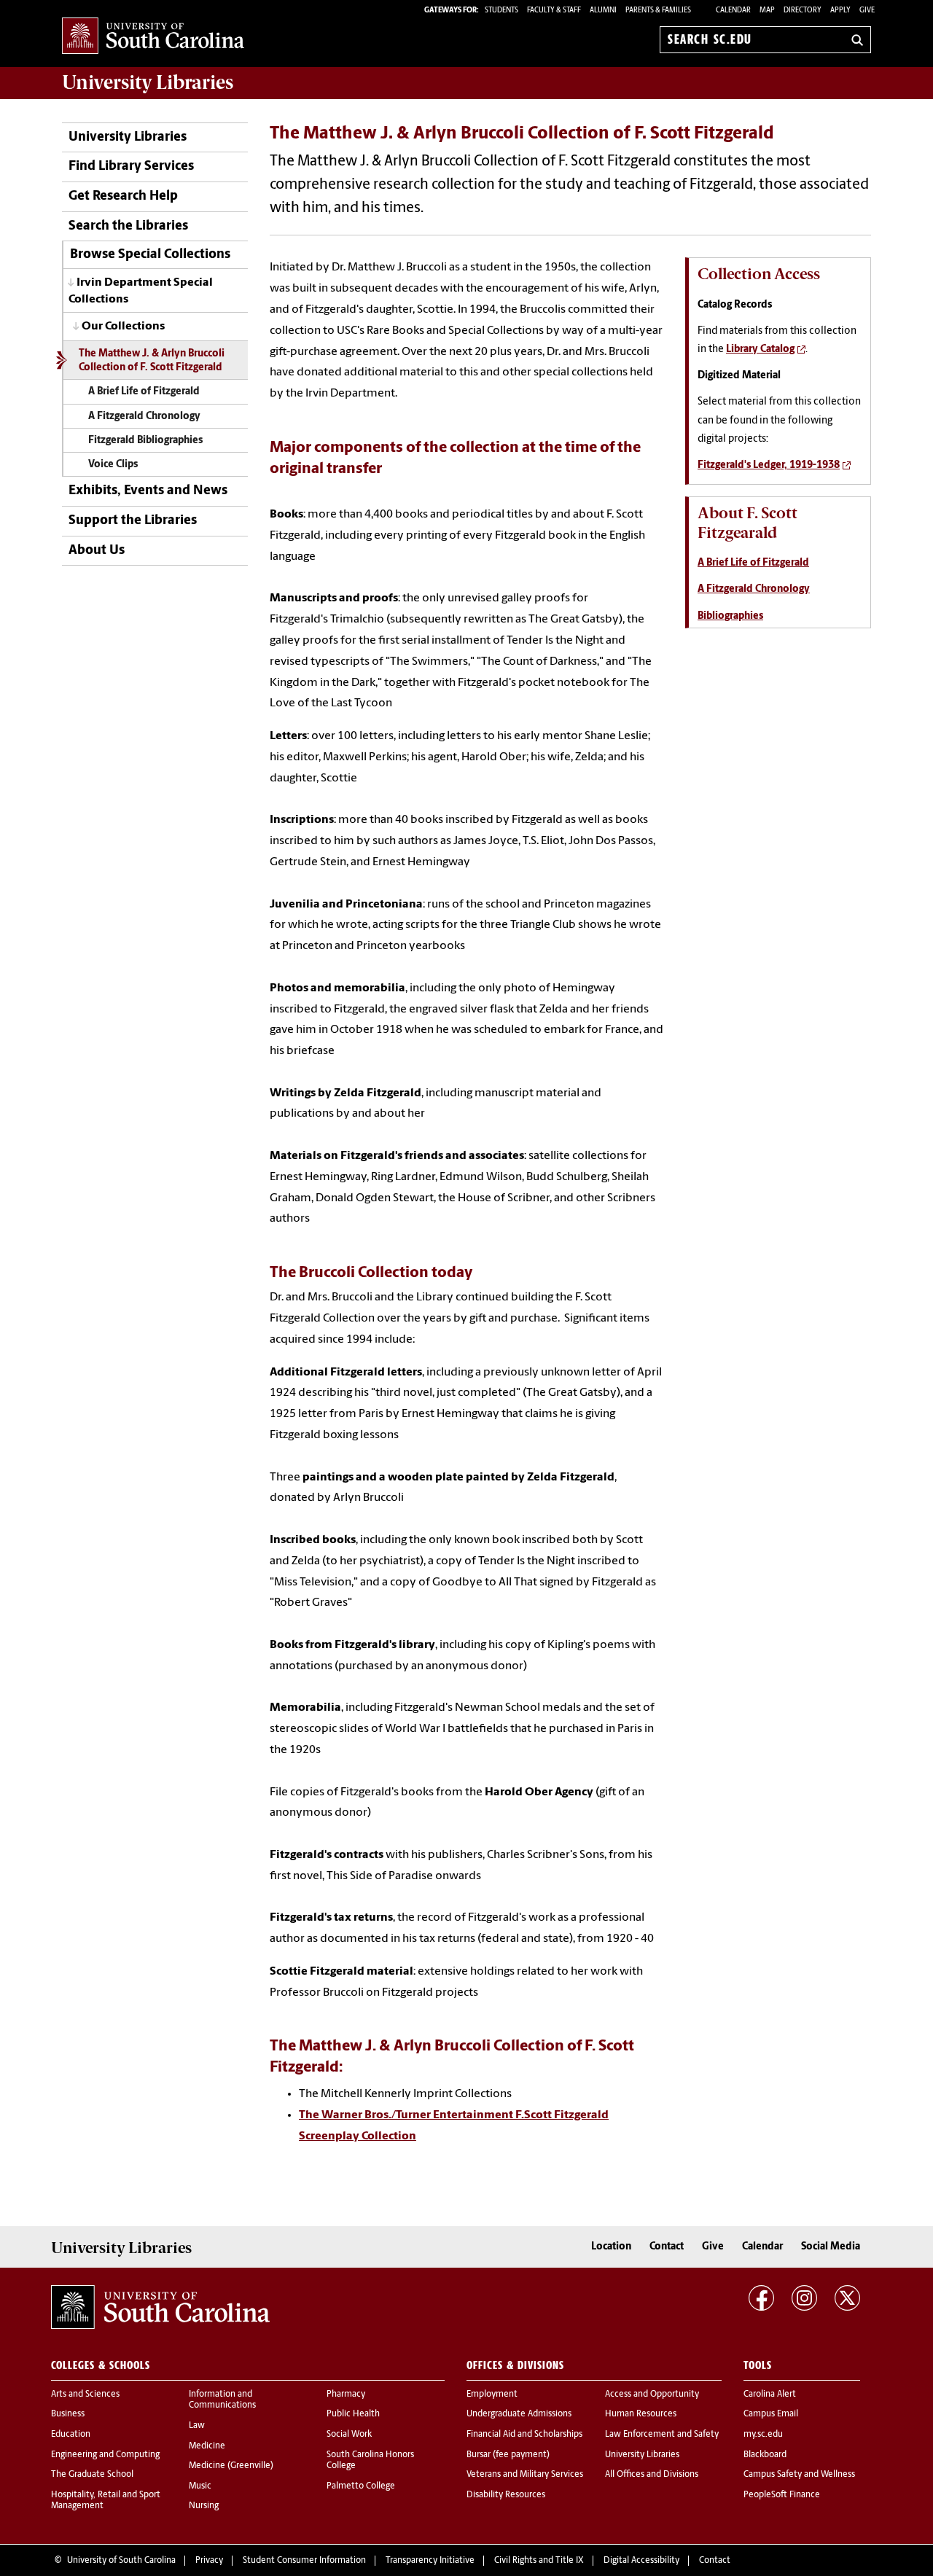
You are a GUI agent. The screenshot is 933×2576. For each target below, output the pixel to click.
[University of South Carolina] (160, 2307)
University (148, 82)
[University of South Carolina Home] (153, 37)
